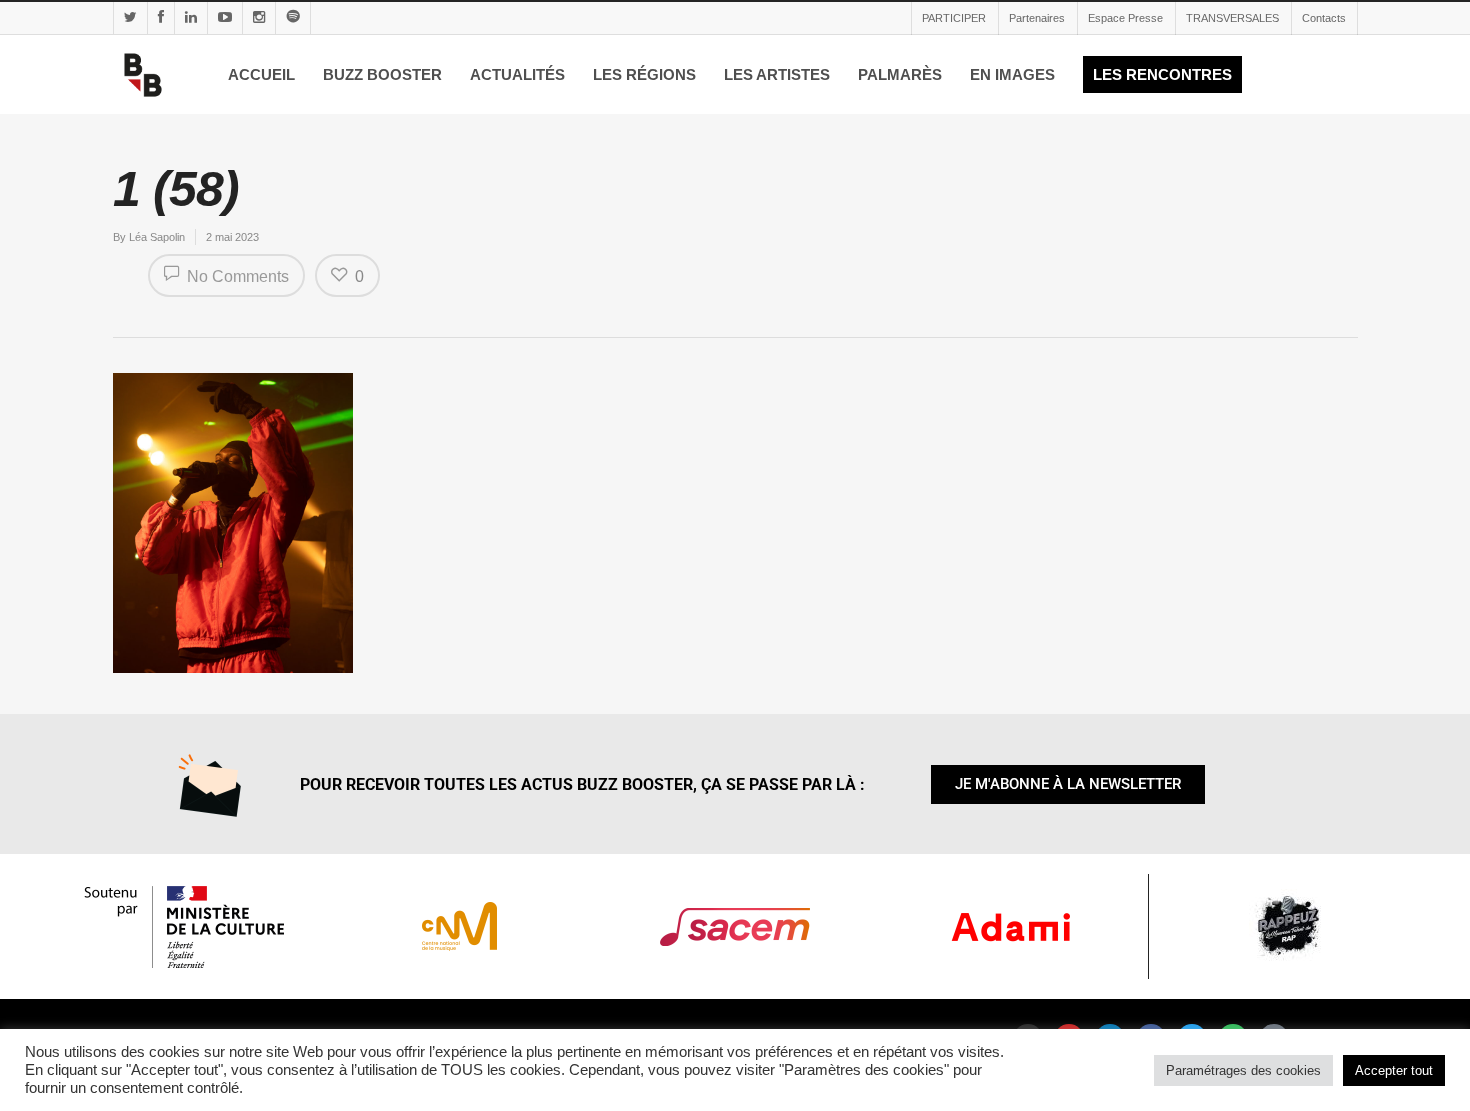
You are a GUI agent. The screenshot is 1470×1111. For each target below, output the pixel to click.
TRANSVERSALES (1232, 18)
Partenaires (1037, 18)
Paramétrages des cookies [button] (1243, 1070)
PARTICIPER (954, 18)
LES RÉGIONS (644, 74)
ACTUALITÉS (517, 74)
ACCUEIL (261, 74)
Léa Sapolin (157, 237)
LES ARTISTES (777, 74)
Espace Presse (1125, 18)
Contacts (1324, 18)
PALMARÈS (900, 74)
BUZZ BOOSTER (382, 74)
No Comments (236, 276)
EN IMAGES (1012, 74)
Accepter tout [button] (1394, 1070)
